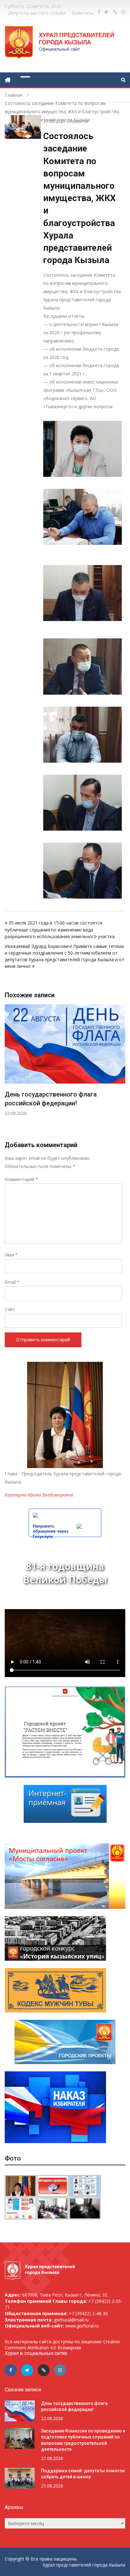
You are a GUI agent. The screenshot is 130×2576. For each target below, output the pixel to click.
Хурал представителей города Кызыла (84, 2565)
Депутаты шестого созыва (37, 13)
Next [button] (121, 1072)
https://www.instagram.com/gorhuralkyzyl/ (123, 12)
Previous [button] (9, 1072)
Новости (79, 121)
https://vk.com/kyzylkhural (115, 12)
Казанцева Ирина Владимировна (39, 1495)
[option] (65, 1060)
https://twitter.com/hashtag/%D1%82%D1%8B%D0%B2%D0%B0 (106, 12)
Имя (11, 1255)
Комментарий (21, 1179)
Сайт (10, 1309)
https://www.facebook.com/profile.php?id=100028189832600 (99, 12)
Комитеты (83, 13)
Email (12, 1282)
